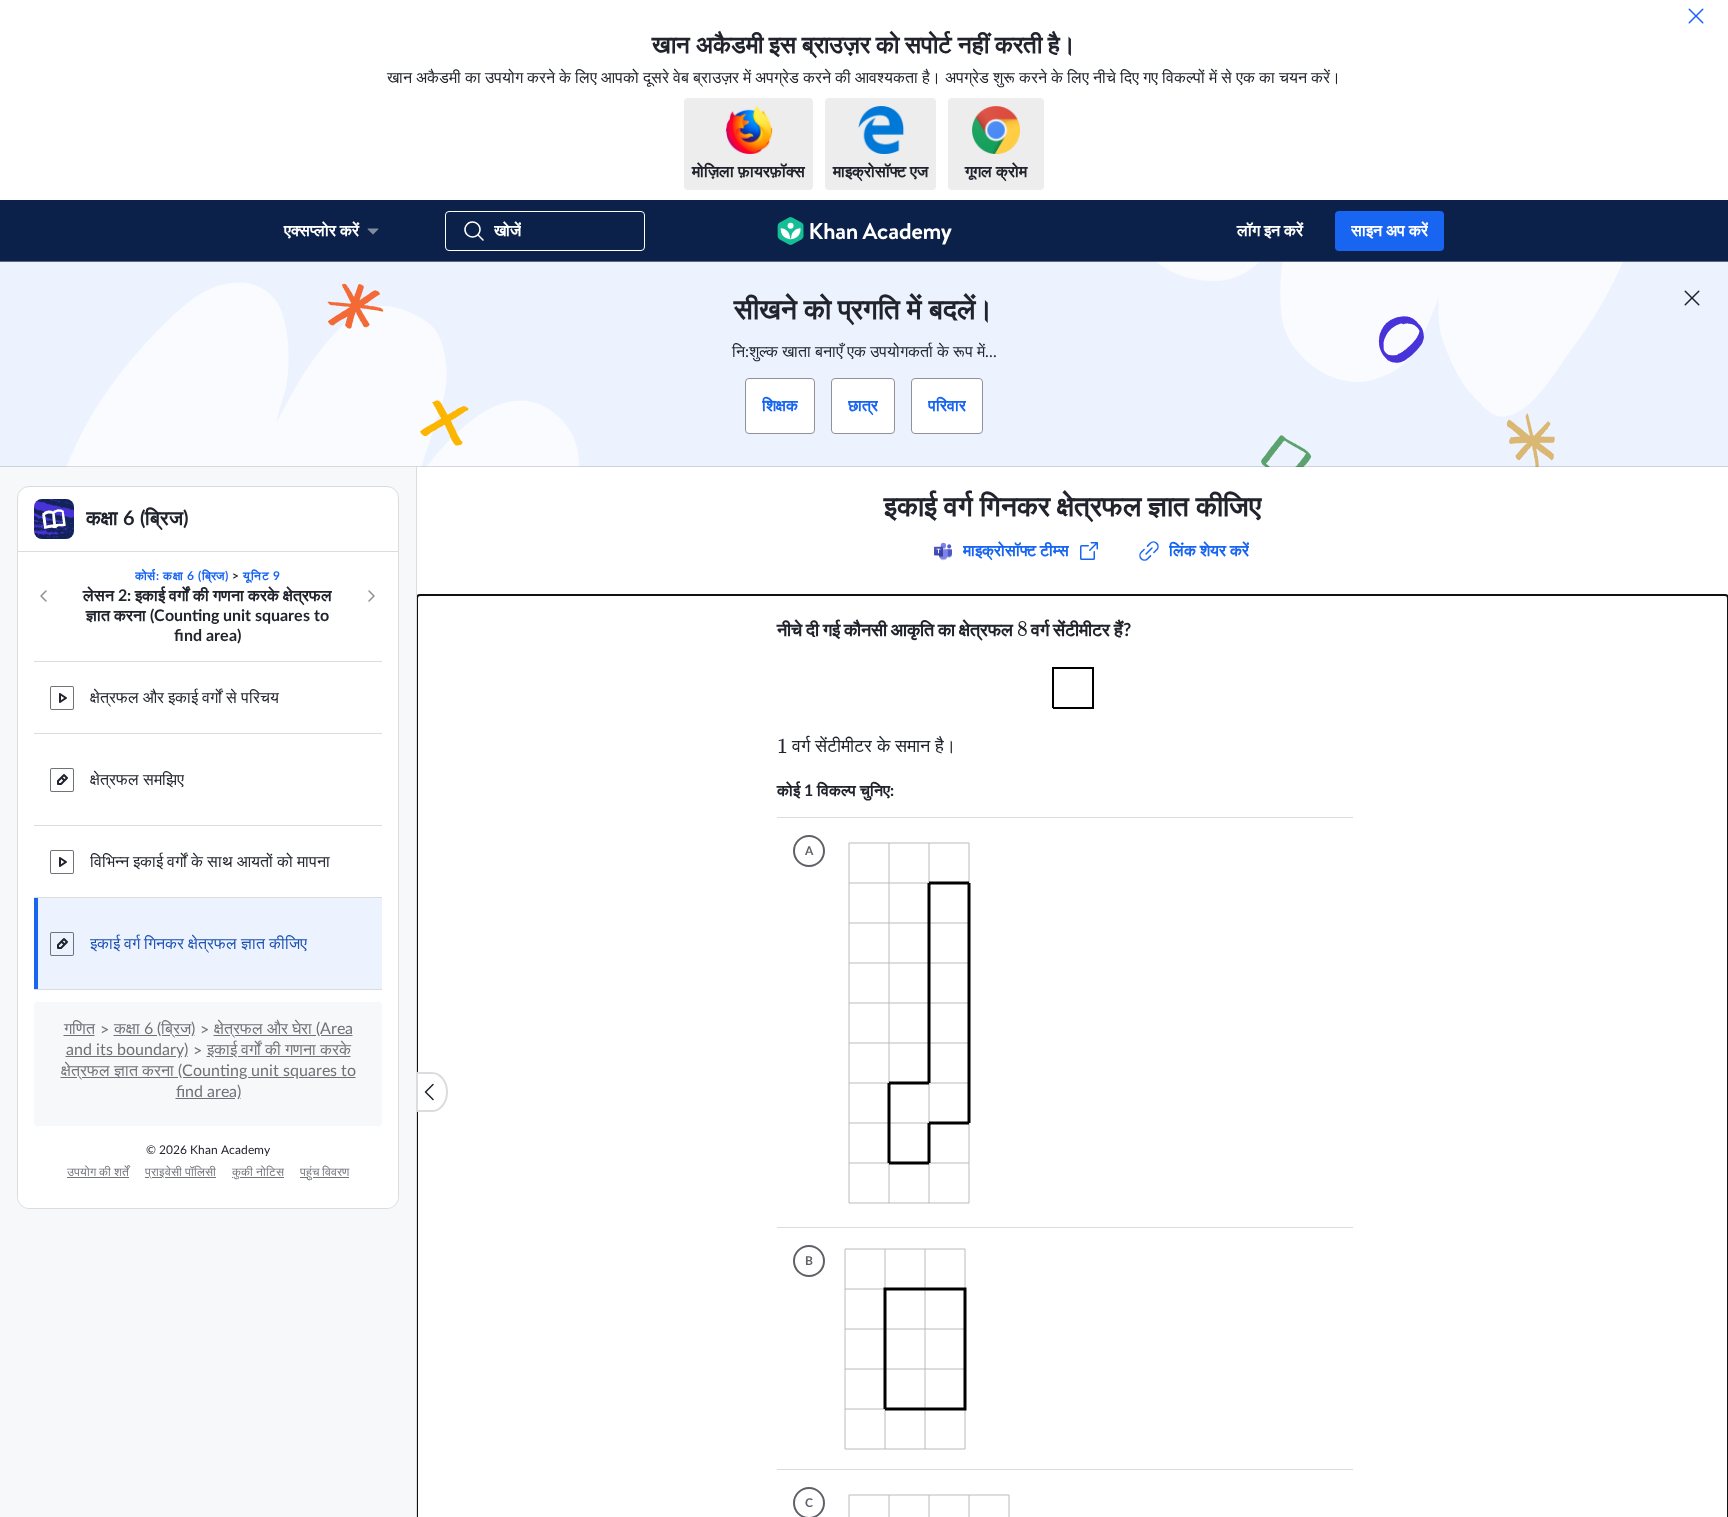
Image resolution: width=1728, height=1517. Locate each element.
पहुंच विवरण (324, 1172)
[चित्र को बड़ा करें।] (1073, 688)
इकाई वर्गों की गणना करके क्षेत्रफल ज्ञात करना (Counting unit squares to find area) (208, 1071)
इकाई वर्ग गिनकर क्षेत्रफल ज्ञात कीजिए (198, 944)
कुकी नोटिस (258, 1172)
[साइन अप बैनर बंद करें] (1692, 298)
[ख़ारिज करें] (1696, 16)
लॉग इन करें (1270, 231)
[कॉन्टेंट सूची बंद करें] (432, 1092)
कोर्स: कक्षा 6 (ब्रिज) (182, 576)
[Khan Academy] (864, 231)
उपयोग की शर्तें (98, 1172)
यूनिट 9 (261, 576)
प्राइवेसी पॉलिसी (180, 1172)
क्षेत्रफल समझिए (137, 780)
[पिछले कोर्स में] (44, 596)
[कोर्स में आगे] (371, 596)
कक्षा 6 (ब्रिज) (154, 1029)
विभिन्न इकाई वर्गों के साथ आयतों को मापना (210, 862)
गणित (79, 1029)
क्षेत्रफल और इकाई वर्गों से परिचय (184, 698)
